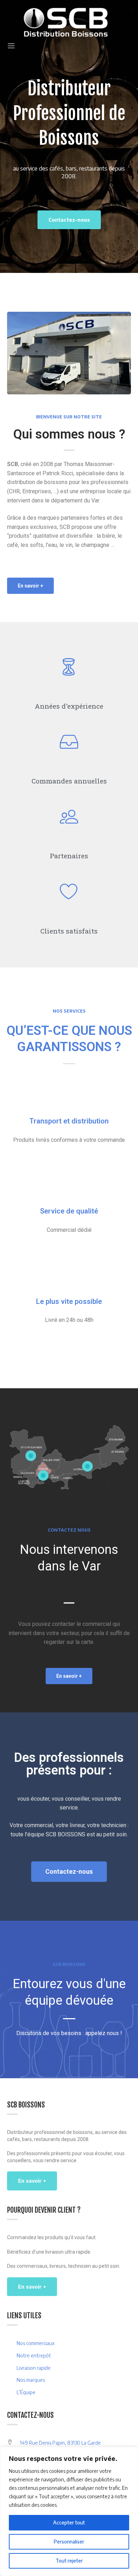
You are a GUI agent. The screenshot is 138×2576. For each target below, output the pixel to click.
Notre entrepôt (34, 2356)
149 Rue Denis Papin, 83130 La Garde (60, 2443)
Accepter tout (69, 2523)
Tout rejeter (69, 2561)
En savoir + (32, 2181)
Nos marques (31, 2380)
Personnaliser (69, 2542)
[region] (69, 2511)
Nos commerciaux (36, 2343)
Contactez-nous (69, 220)
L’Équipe (26, 2392)
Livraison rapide (34, 2368)
